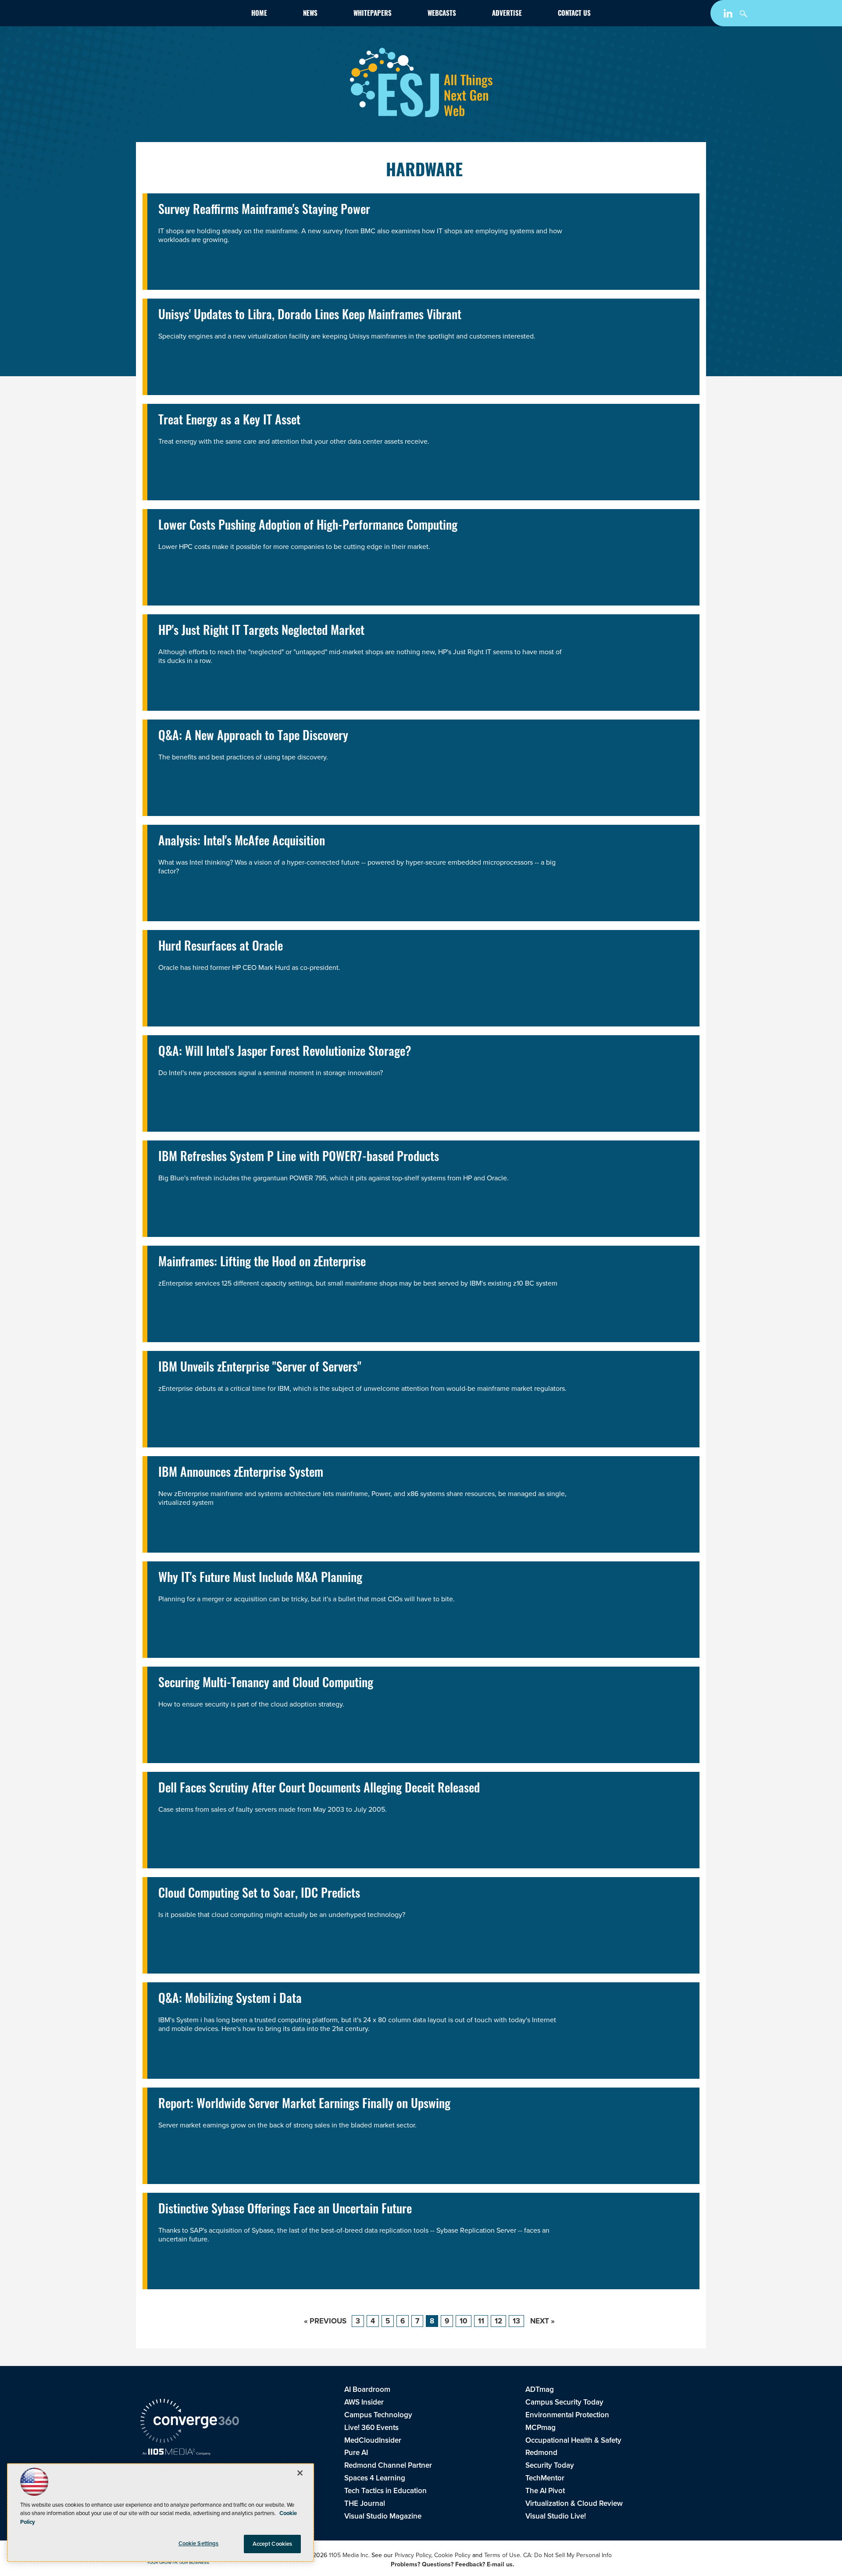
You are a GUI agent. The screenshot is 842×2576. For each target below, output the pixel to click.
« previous (325, 2321)
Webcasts (442, 14)
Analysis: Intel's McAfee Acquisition (242, 842)
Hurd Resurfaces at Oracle (221, 948)
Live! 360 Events (371, 2428)
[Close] (300, 2473)
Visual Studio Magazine (383, 2516)
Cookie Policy (452, 2555)
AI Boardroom (367, 2389)
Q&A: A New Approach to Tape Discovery (253, 737)
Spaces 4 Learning (375, 2478)
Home (259, 14)
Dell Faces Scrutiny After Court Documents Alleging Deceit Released (319, 1789)
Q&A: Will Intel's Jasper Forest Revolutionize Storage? (285, 1053)
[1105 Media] (177, 2453)
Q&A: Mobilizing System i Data (230, 2000)
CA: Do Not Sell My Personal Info (567, 2555)
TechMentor (545, 2478)
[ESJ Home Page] (191, 15)
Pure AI (356, 2453)
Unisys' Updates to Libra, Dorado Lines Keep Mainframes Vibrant (310, 316)
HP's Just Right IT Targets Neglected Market (261, 632)
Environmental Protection (567, 2415)
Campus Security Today (564, 2402)
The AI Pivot (545, 2491)
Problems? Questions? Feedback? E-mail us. (453, 2564)
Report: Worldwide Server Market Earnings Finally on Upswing (304, 2105)
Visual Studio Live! (556, 2516)
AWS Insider (364, 2402)
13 (516, 2321)
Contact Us (574, 14)
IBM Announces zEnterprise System (241, 1474)
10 (464, 2321)
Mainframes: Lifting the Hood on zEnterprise (262, 1263)
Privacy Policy (413, 2555)
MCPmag (541, 2428)
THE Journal (365, 2503)
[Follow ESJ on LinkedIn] (729, 15)
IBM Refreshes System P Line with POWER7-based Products (299, 1158)
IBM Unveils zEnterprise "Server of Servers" (260, 1368)
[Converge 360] (190, 2422)
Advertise (507, 14)
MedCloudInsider (373, 2440)
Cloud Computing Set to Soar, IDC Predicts (259, 1895)
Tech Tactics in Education (385, 2491)
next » (542, 2321)
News (310, 14)
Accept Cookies (273, 2544)
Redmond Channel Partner (388, 2465)
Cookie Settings (199, 2543)
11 (481, 2321)
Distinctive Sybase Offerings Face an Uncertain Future (285, 2210)
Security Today (550, 2465)
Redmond (541, 2453)
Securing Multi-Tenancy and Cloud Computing (266, 1684)
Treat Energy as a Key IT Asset (229, 421)
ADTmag (540, 2389)
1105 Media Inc (349, 2555)
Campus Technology (378, 2415)
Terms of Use (502, 2555)
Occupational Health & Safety (573, 2440)
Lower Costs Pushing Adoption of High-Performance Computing (308, 527)
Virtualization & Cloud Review (574, 2503)
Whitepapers (373, 14)
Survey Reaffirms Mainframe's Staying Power (264, 211)
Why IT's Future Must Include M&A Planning (260, 1579)
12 (498, 2321)
